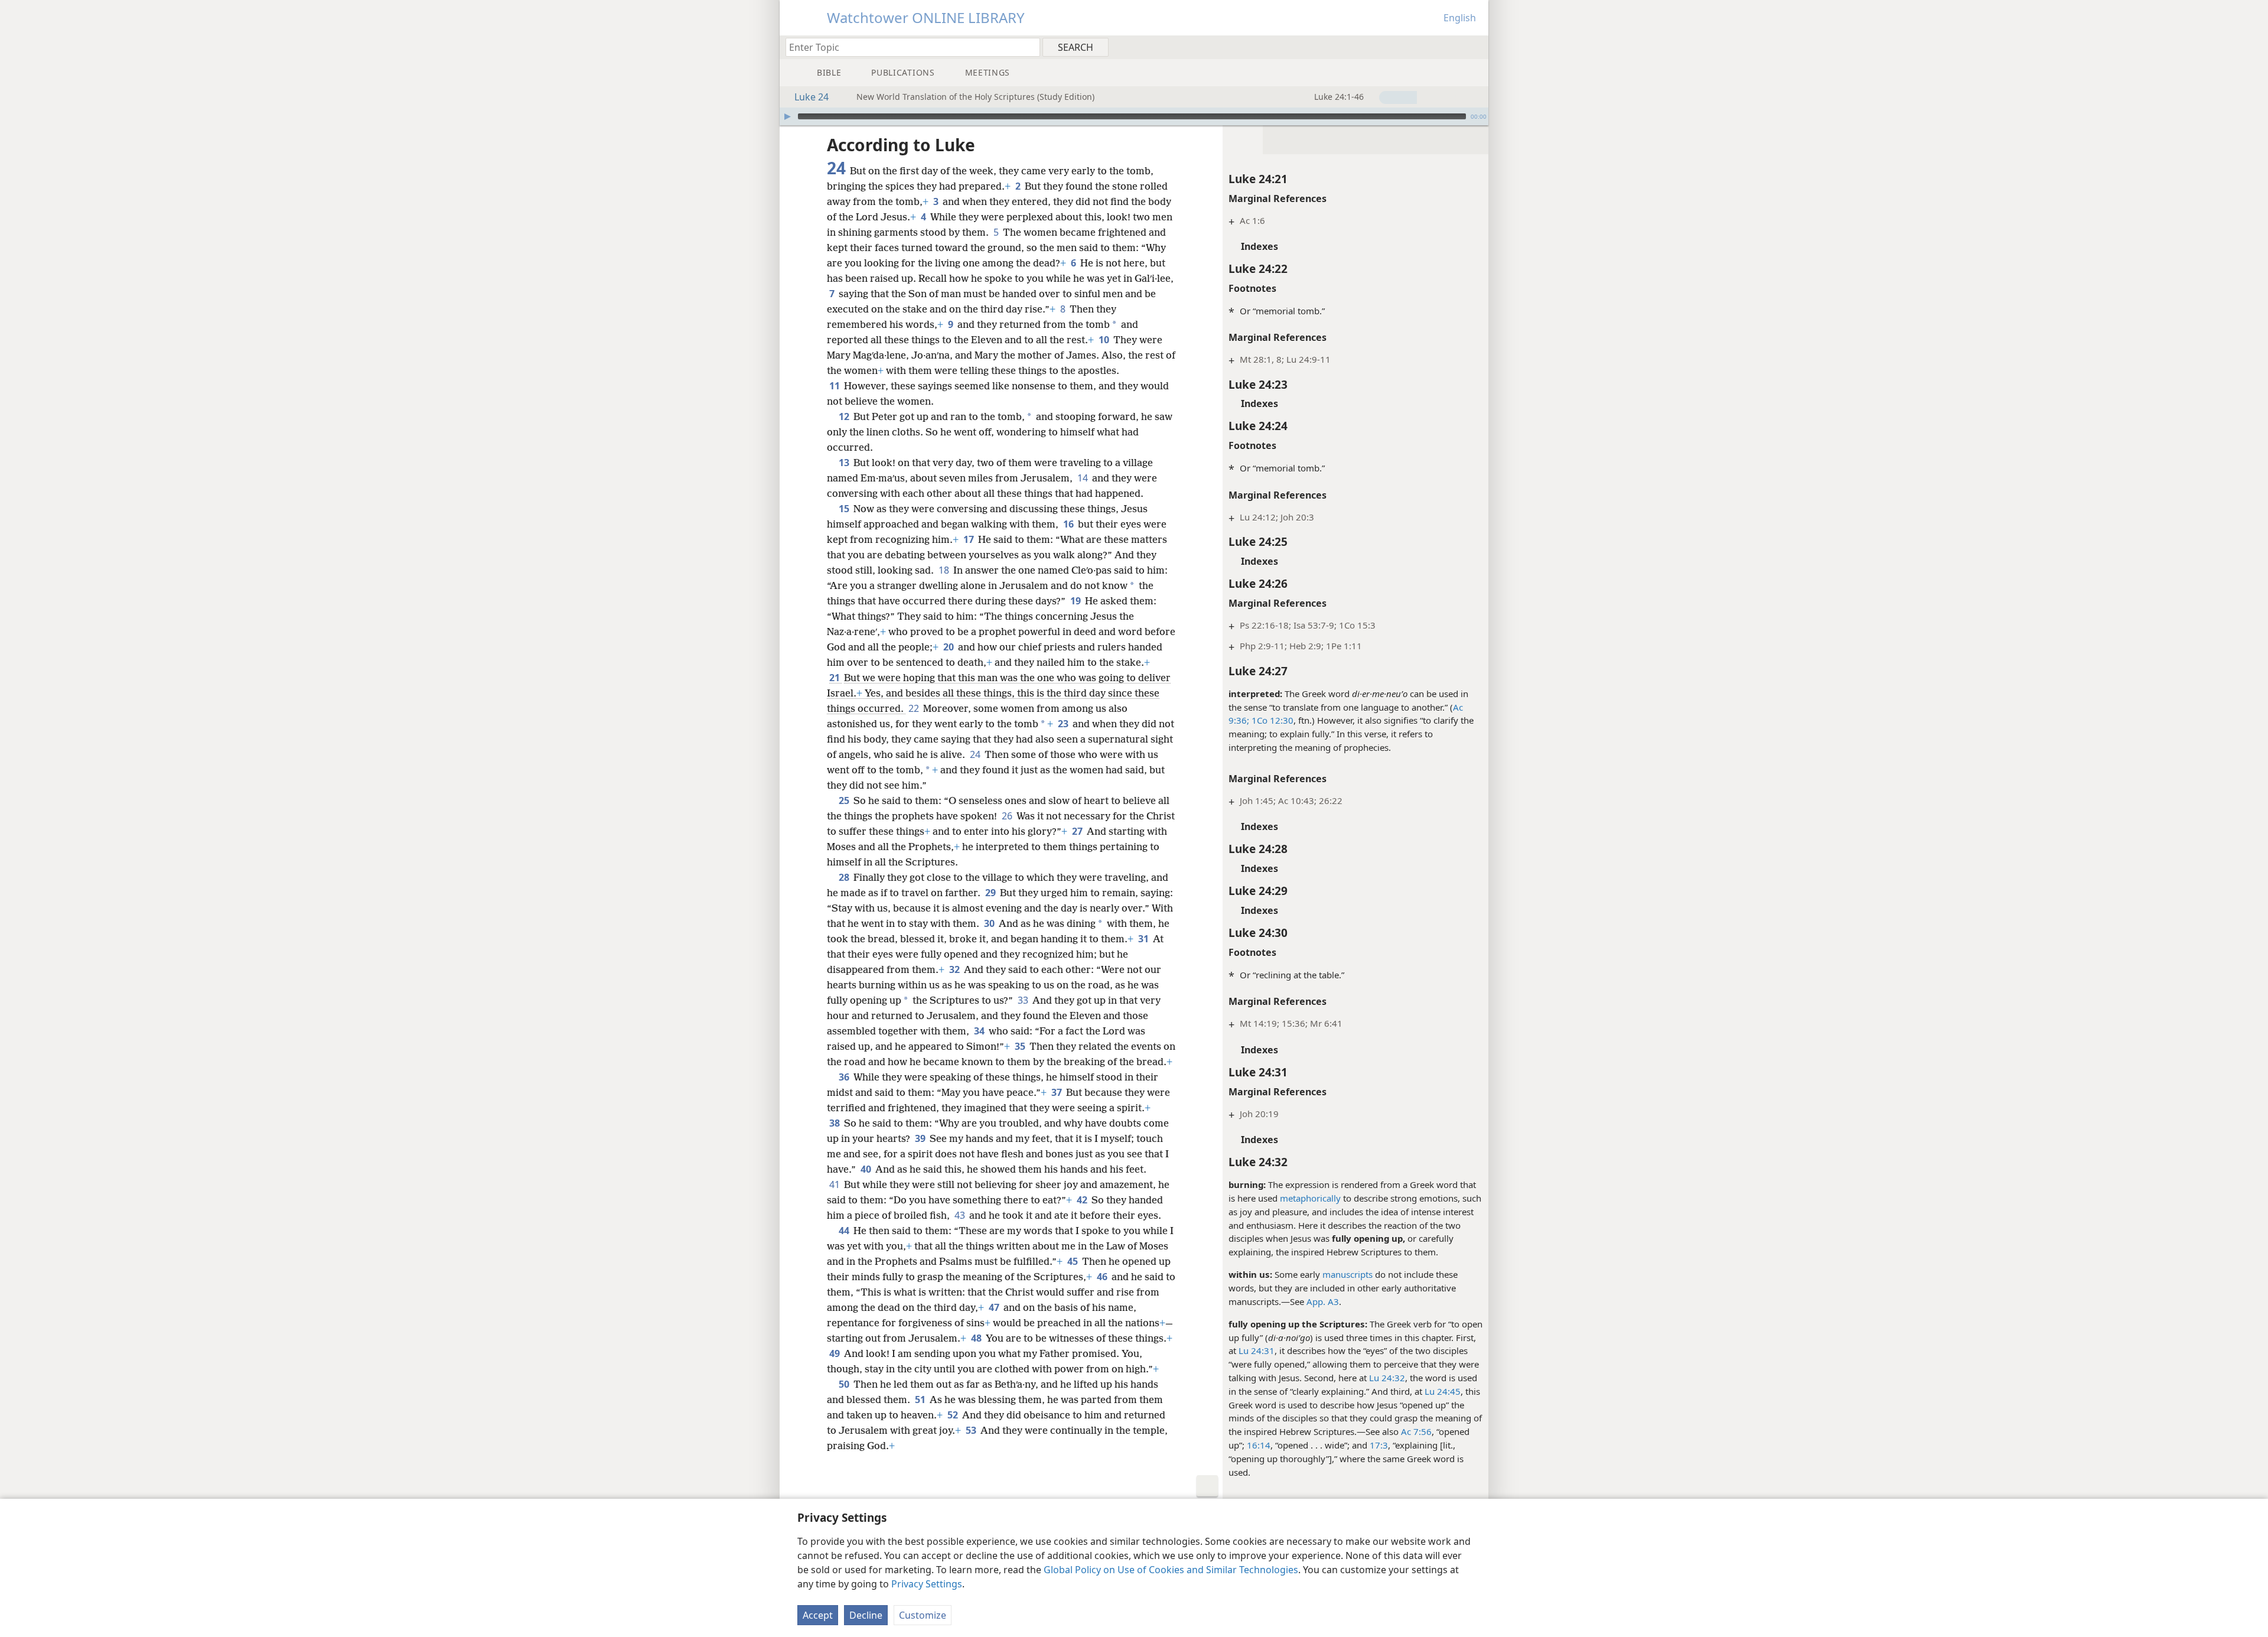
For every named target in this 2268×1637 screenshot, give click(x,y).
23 (1064, 724)
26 (1008, 816)
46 (1103, 1277)
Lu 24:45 (1443, 1391)
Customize (923, 1615)
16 (1069, 524)
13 (845, 463)
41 (835, 1184)
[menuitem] (1475, 47)
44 (845, 1231)
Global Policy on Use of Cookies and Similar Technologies (1171, 1570)
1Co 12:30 (1271, 720)
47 (995, 1307)
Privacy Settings (927, 1584)
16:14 (1259, 1445)
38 (835, 1123)
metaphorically (1310, 1198)
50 (845, 1384)
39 (921, 1138)
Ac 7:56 (1416, 1431)
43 (961, 1215)
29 (991, 893)
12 (845, 416)
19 (1076, 601)
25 (845, 800)
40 (867, 1169)
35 (1021, 1046)
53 (972, 1430)
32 (955, 969)
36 (845, 1077)
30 (990, 923)
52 (954, 1415)
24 (976, 754)
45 (1073, 1261)
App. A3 (1323, 1301)
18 (945, 570)
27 (1078, 831)
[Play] (787, 116)
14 (1084, 478)
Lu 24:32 (1387, 1378)
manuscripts (1348, 1274)
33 (1024, 1000)
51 (921, 1400)
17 (970, 539)
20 (949, 647)
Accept (818, 1615)
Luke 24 (812, 97)
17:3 (1379, 1445)
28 (845, 877)
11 (835, 386)
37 (1058, 1092)
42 (1083, 1200)
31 (1144, 939)
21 (835, 678)
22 (915, 708)
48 (977, 1338)
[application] (1134, 116)
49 (835, 1353)
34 (980, 1031)
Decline (866, 1615)
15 (845, 509)
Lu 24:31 (1257, 1350)
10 (1105, 340)
